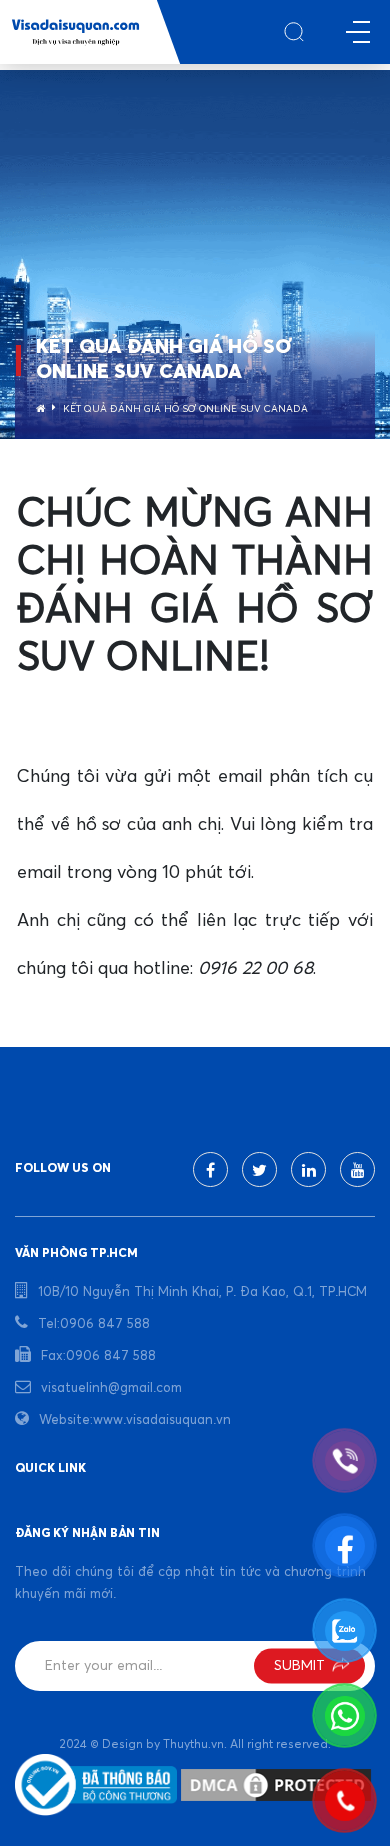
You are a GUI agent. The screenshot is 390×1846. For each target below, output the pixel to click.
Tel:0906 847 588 (94, 1324)
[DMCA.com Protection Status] (276, 1785)
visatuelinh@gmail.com (111, 1388)
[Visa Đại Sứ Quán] (75, 32)
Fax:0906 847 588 (98, 1356)
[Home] (40, 409)
